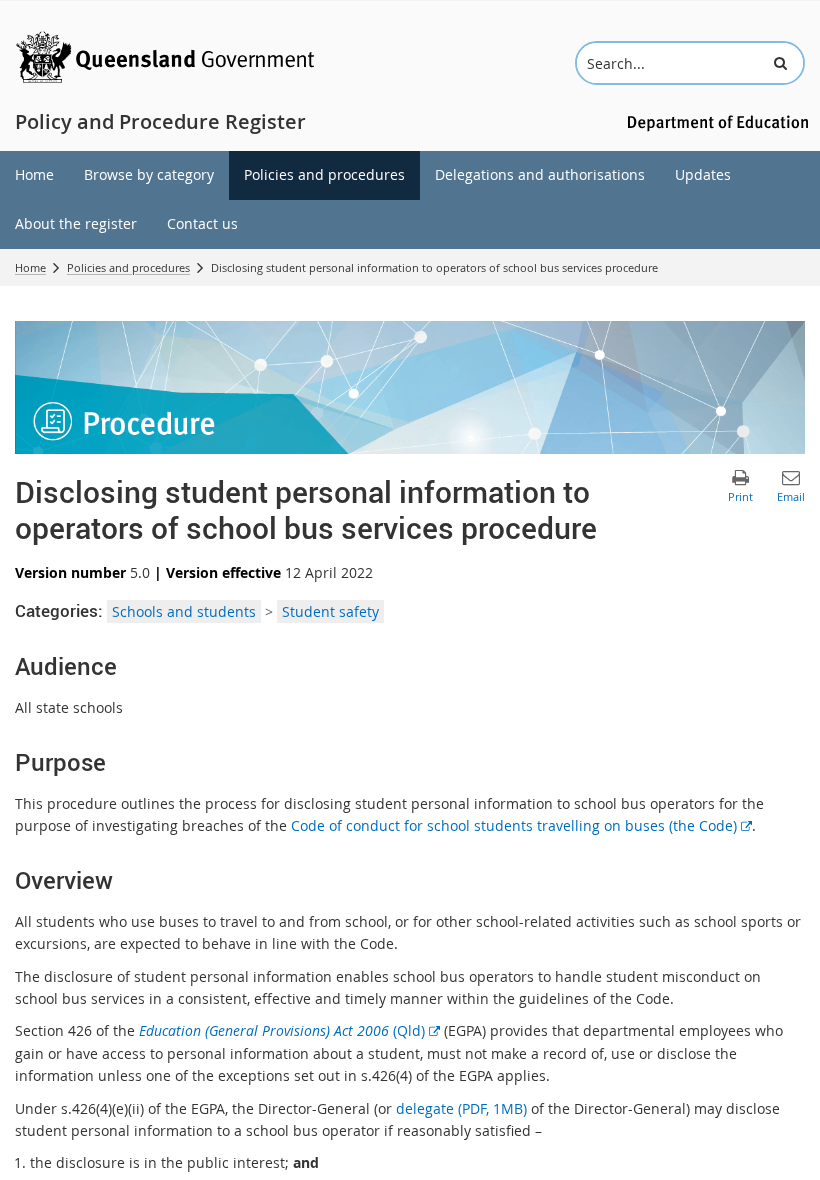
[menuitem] (34, 175)
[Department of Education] (715, 121)
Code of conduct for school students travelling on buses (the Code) (521, 825)
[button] (780, 63)
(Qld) (289, 1030)
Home (30, 267)
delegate (461, 1108)
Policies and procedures (128, 267)
